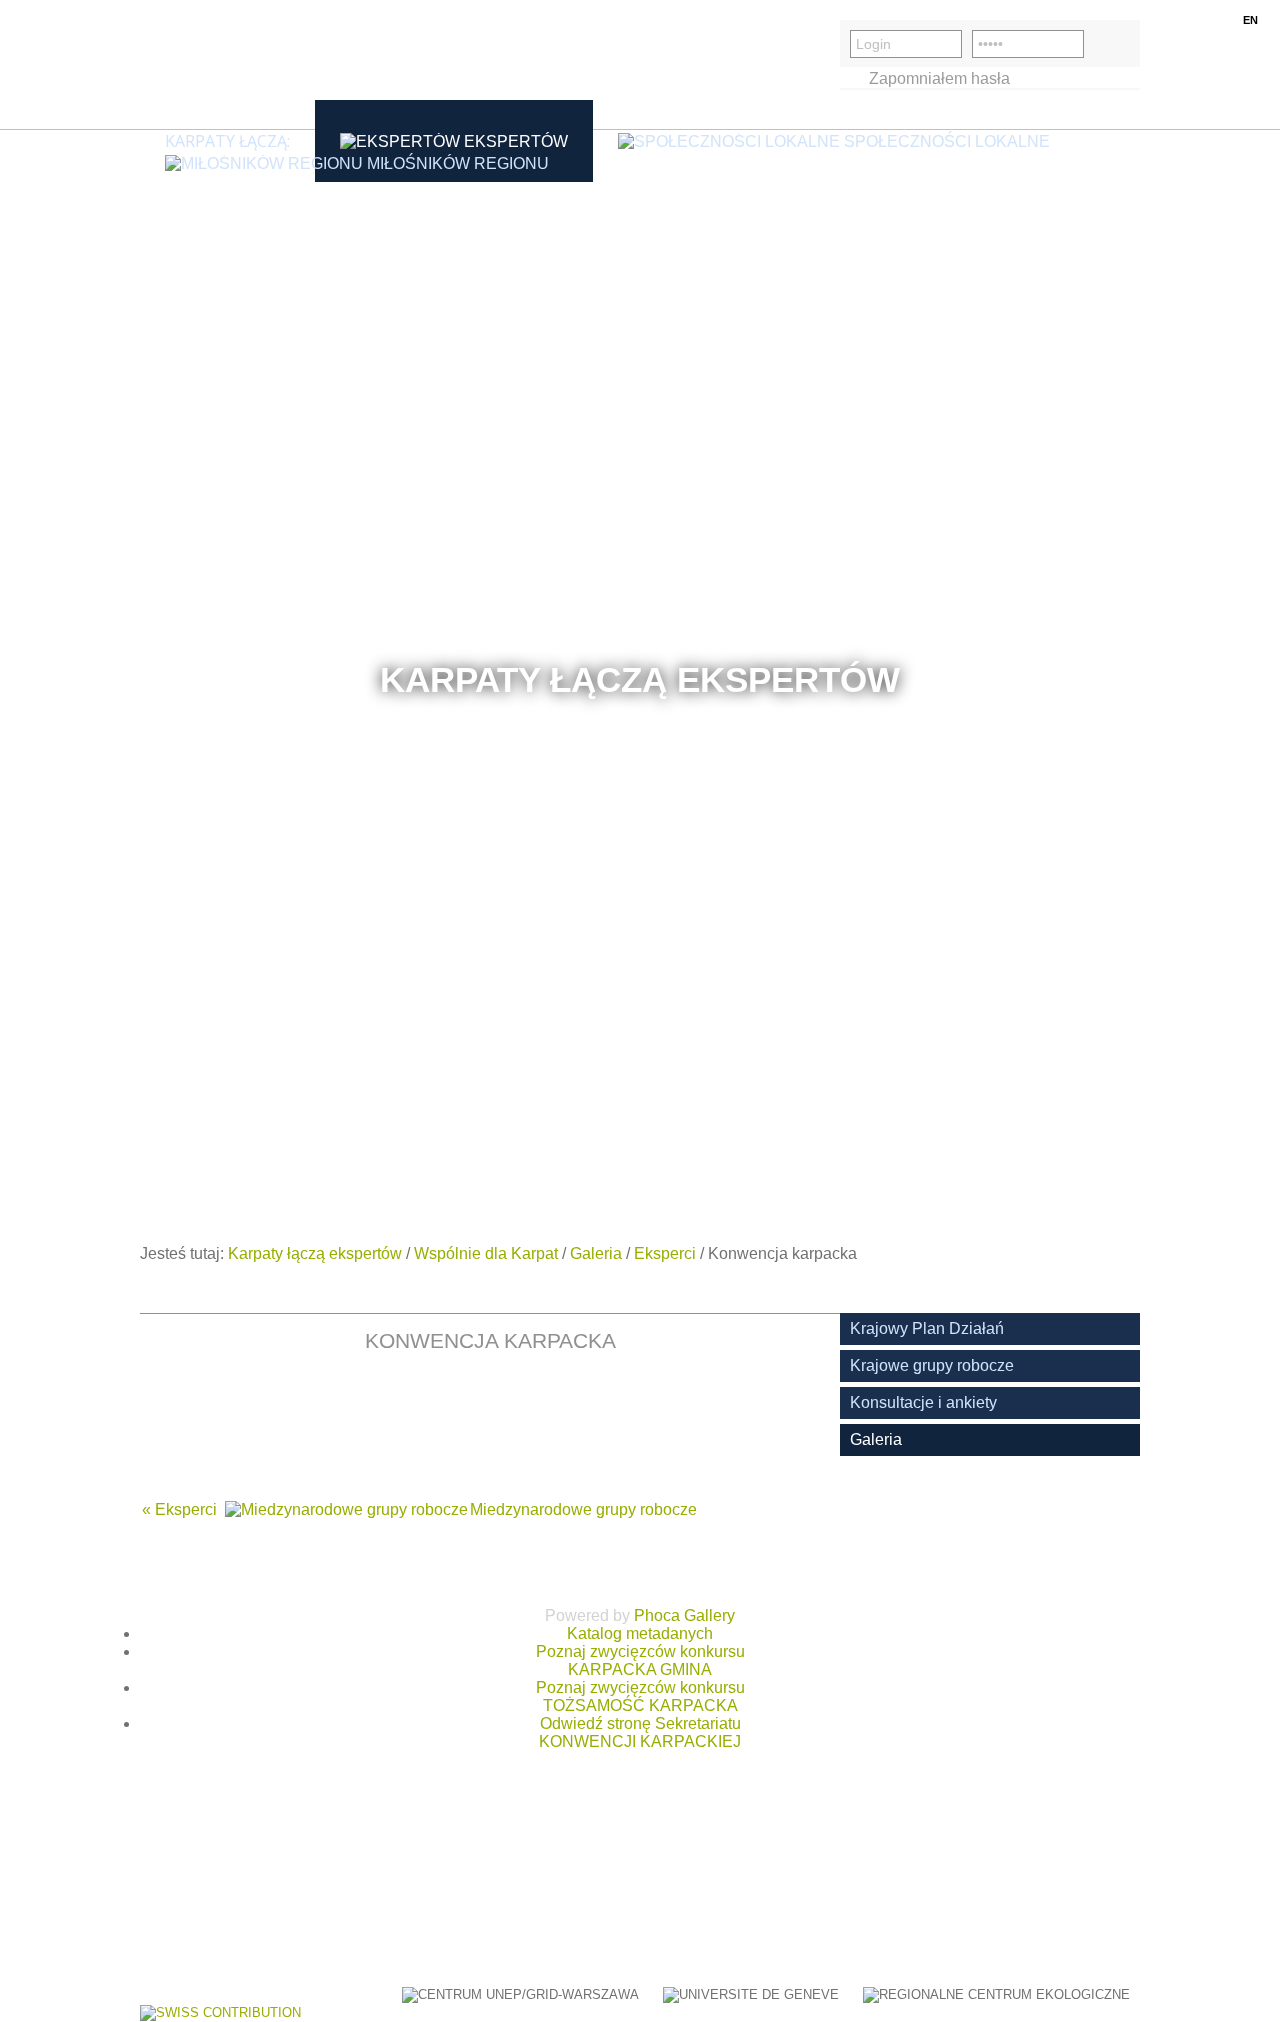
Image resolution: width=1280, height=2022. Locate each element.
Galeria (596, 1253)
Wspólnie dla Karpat (486, 1253)
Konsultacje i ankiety (923, 1402)
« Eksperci (179, 1509)
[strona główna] (235, 64)
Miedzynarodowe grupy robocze (583, 1509)
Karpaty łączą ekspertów (315, 1253)
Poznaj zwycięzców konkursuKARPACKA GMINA (640, 1660)
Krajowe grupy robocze (932, 1365)
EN (1250, 20)
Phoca (657, 1615)
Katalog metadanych (640, 1633)
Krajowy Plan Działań (927, 1328)
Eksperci (665, 1253)
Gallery (709, 1615)
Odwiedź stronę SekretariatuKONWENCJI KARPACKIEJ (640, 1732)
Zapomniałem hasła (939, 78)
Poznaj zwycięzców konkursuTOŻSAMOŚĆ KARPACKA (640, 1696)
